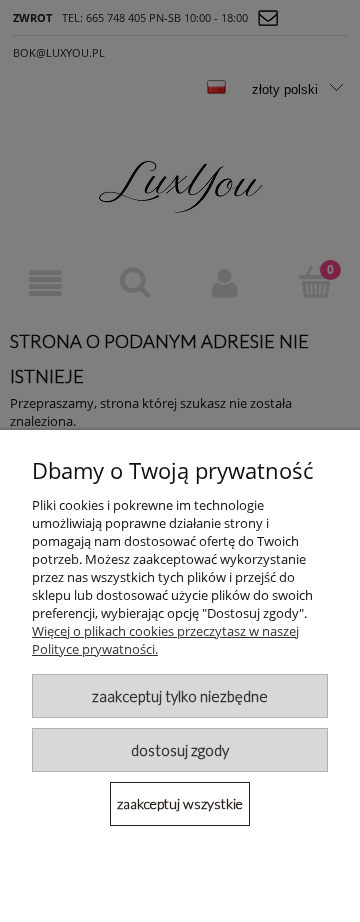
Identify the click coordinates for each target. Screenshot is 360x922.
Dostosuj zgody (180, 750)
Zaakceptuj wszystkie (180, 803)
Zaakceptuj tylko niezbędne (180, 696)
